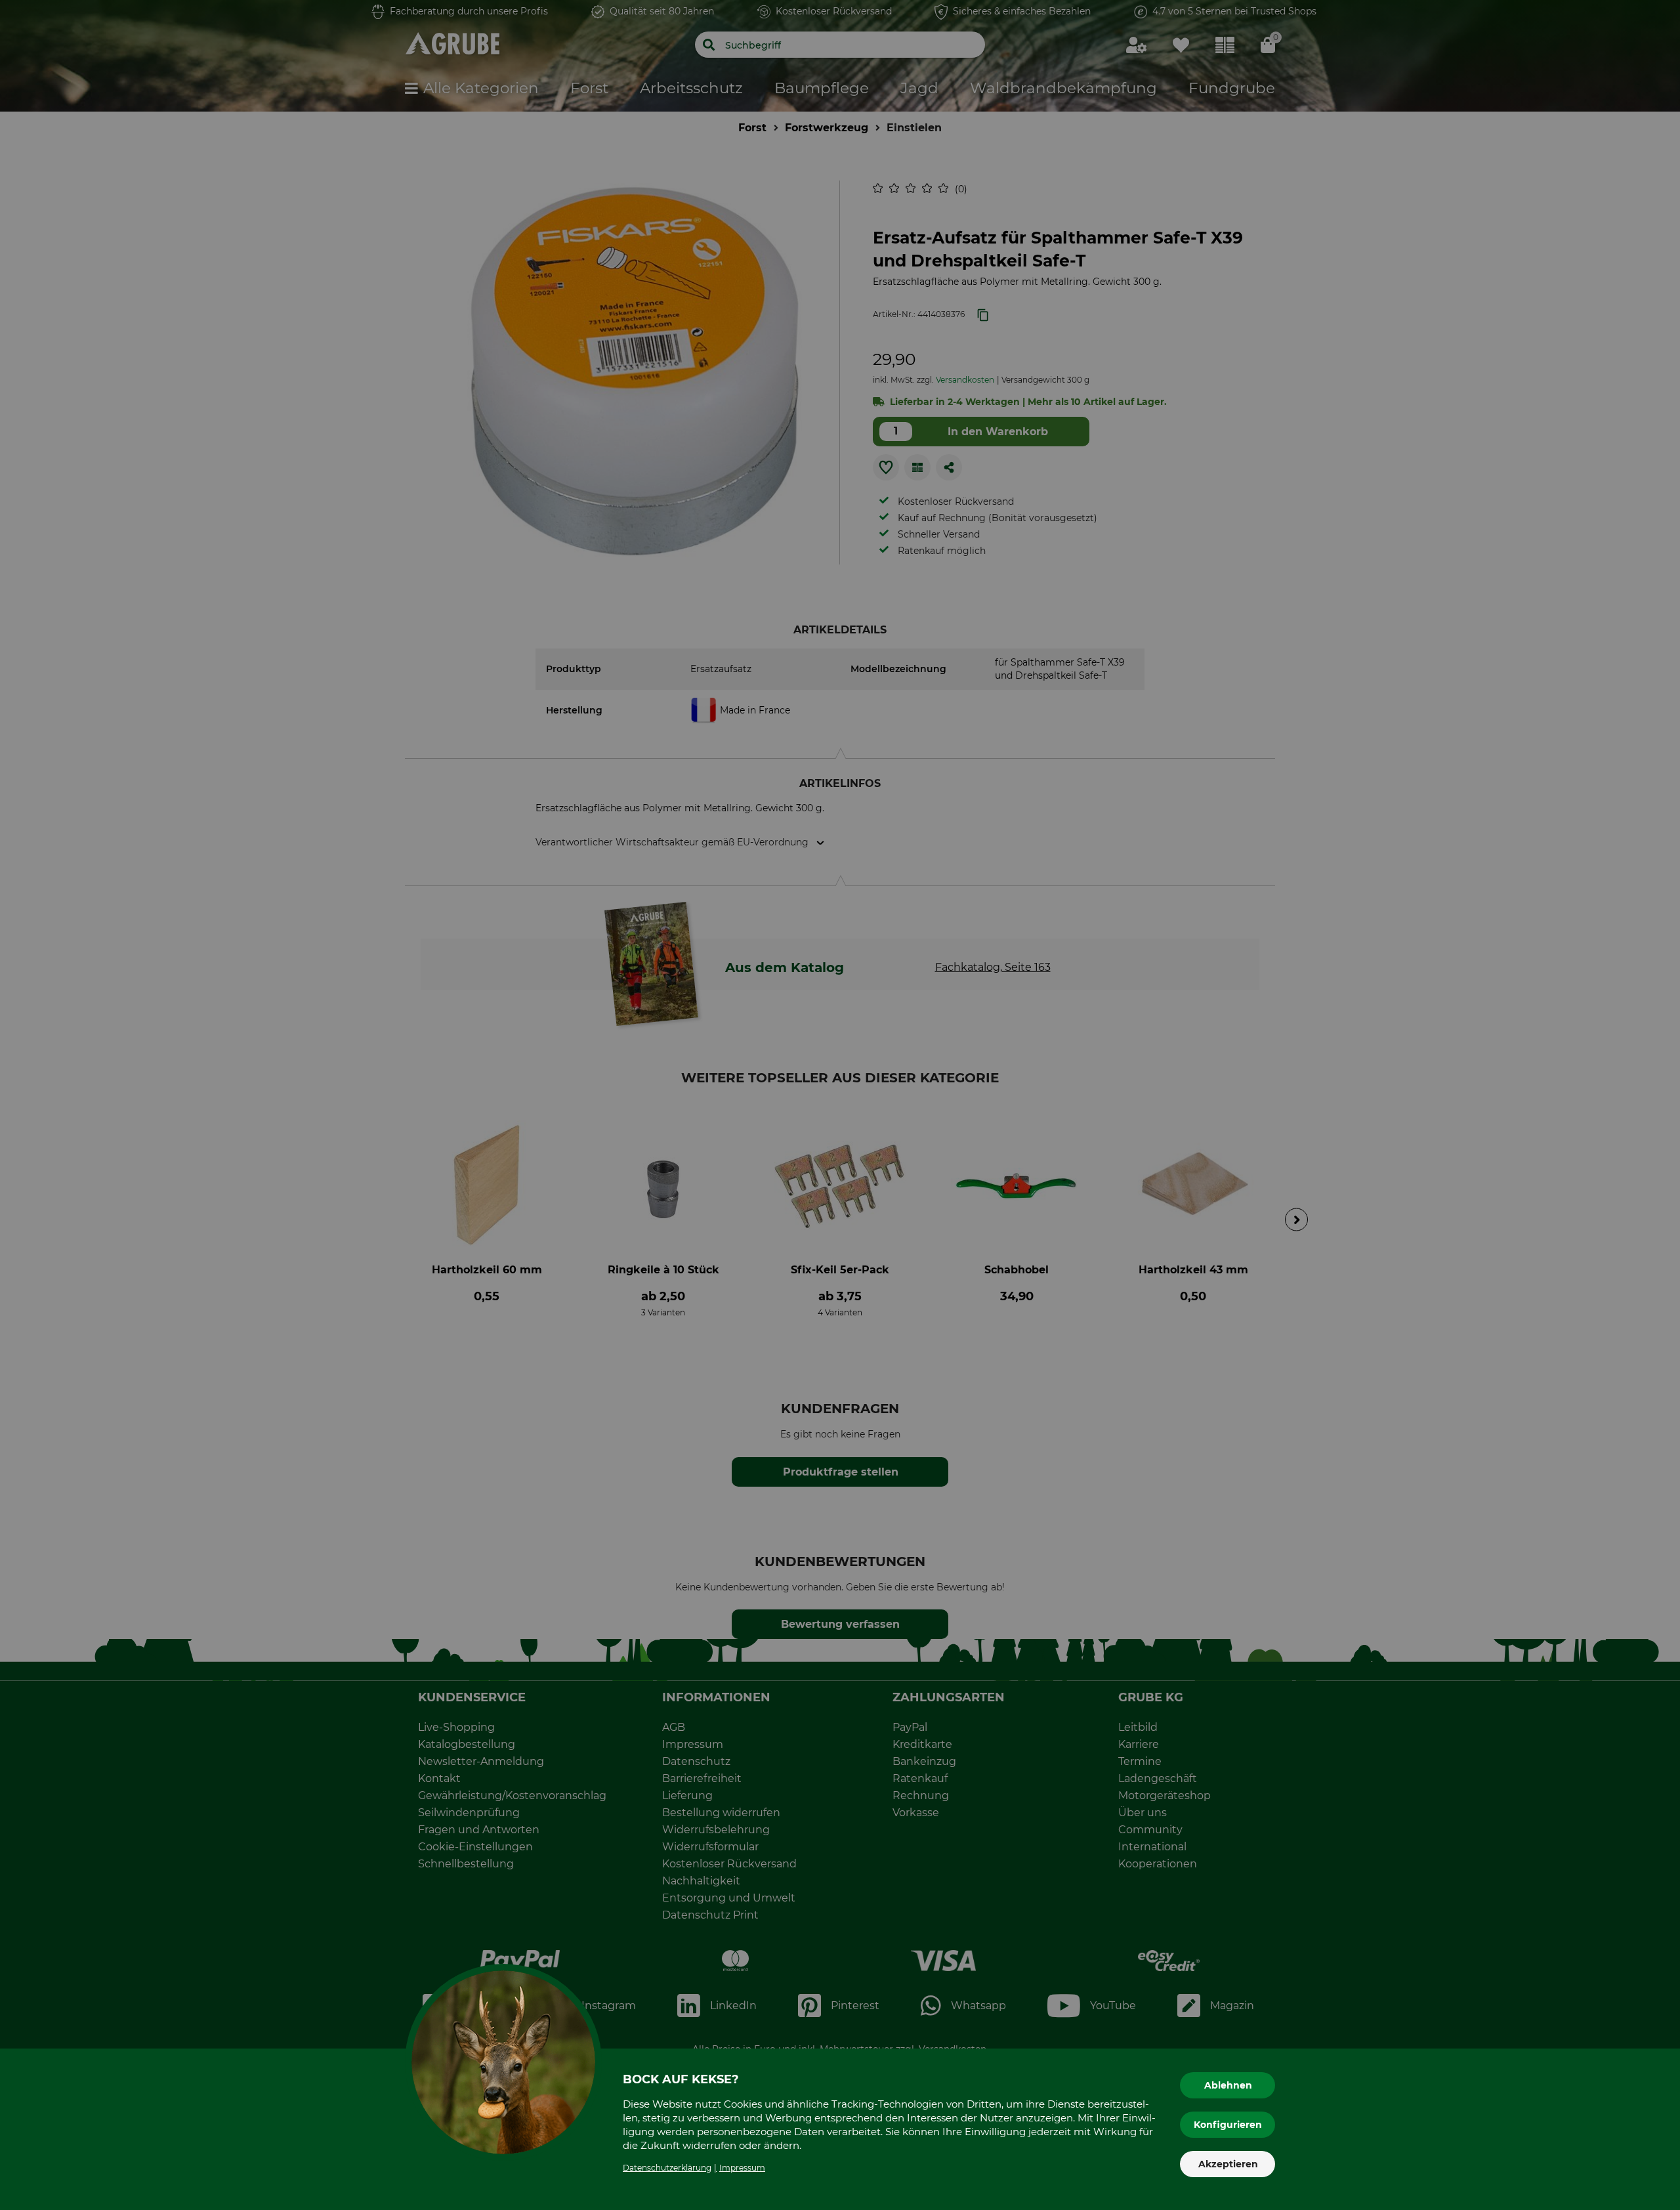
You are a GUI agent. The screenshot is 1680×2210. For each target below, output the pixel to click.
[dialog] (840, 1105)
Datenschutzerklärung (667, 2168)
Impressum (742, 2168)
